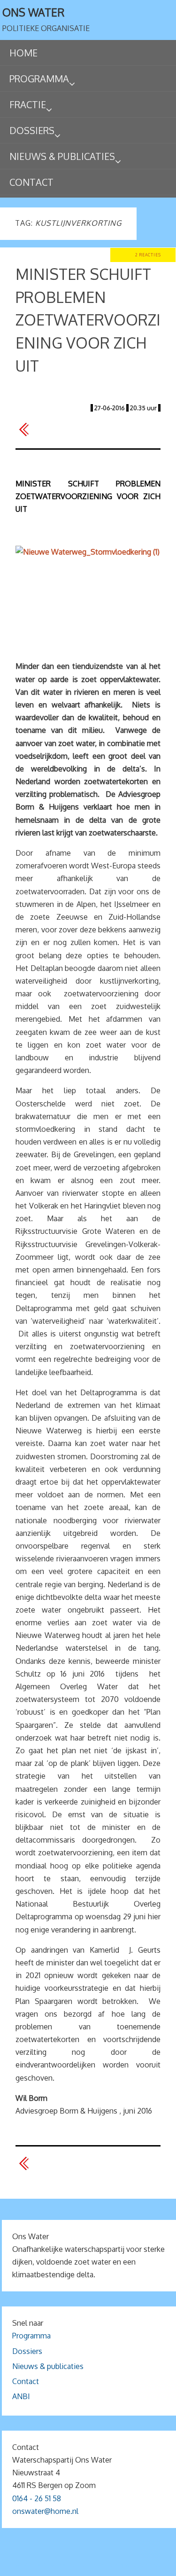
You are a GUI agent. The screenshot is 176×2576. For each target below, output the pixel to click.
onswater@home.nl (45, 2511)
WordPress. (143, 2565)
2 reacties (148, 255)
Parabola (104, 2565)
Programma (31, 2336)
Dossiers (27, 2351)
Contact (26, 2381)
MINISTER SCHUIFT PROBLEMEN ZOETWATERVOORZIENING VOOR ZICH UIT (88, 320)
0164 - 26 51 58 (37, 2498)
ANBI (21, 2396)
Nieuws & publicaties (48, 2366)
